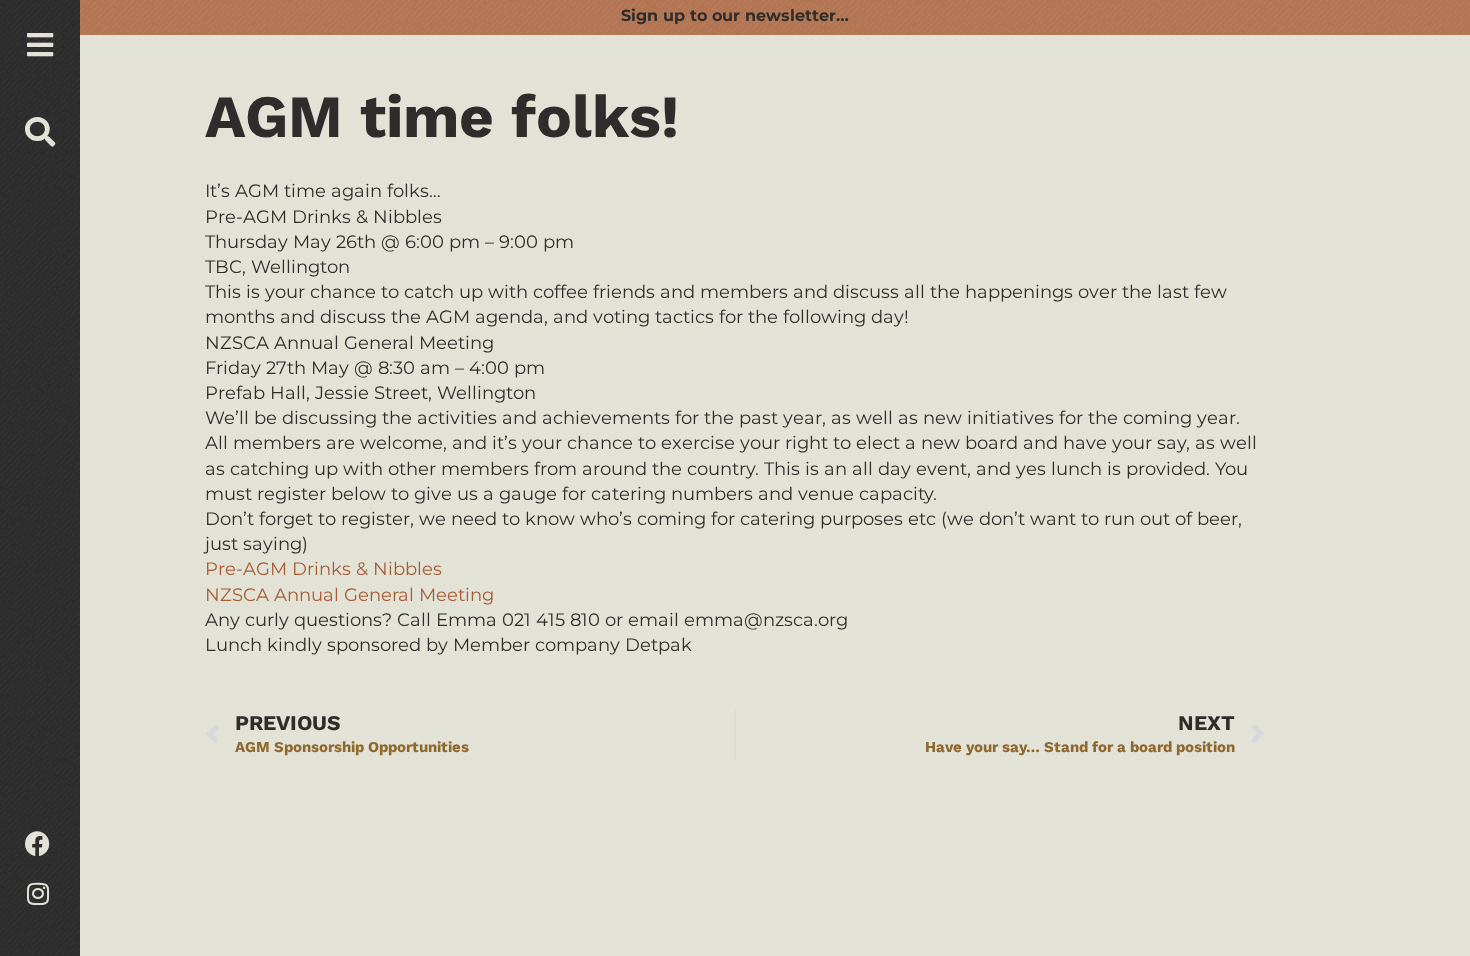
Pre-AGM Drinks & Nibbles (323, 569)
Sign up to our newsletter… (735, 15)
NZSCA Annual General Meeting (349, 595)
